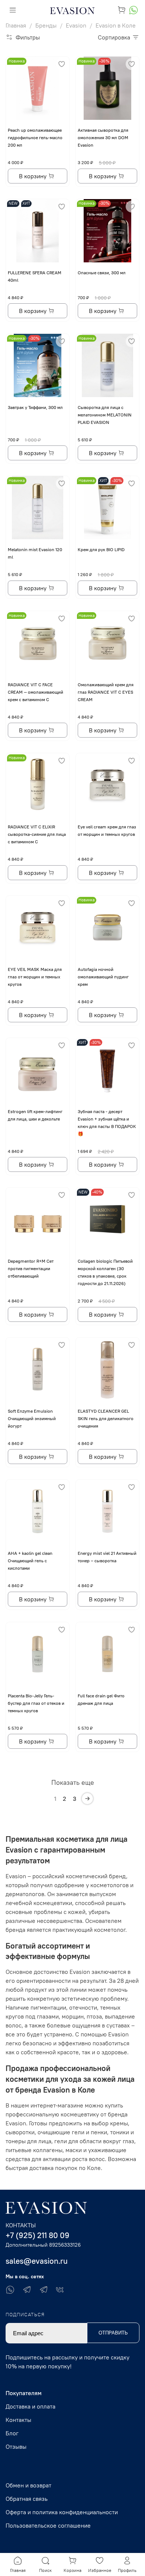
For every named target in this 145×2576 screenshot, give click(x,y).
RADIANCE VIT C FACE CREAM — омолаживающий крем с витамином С (36, 692)
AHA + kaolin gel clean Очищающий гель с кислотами (30, 1561)
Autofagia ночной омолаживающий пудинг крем (103, 977)
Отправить (113, 2333)
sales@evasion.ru (37, 2261)
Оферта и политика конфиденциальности (62, 2512)
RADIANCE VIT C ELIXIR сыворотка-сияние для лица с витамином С (37, 834)
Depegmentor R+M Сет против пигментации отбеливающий (31, 1268)
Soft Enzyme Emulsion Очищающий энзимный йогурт (32, 1418)
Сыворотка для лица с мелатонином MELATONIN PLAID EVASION (105, 415)
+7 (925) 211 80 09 (38, 2235)
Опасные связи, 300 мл (102, 273)
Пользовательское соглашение (48, 2525)
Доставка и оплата (30, 2406)
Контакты (18, 2420)
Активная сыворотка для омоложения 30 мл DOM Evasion (103, 138)
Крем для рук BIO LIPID (101, 549)
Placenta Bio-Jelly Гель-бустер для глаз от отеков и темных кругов (36, 1703)
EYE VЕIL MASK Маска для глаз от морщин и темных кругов (35, 977)
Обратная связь (27, 2499)
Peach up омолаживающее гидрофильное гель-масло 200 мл (35, 138)
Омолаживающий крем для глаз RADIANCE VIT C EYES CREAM (106, 692)
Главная (16, 25)
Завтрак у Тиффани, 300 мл (35, 407)
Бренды (46, 25)
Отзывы (16, 2446)
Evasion (76, 25)
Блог (12, 2433)
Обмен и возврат (28, 2485)
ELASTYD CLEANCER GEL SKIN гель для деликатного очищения (106, 1418)
